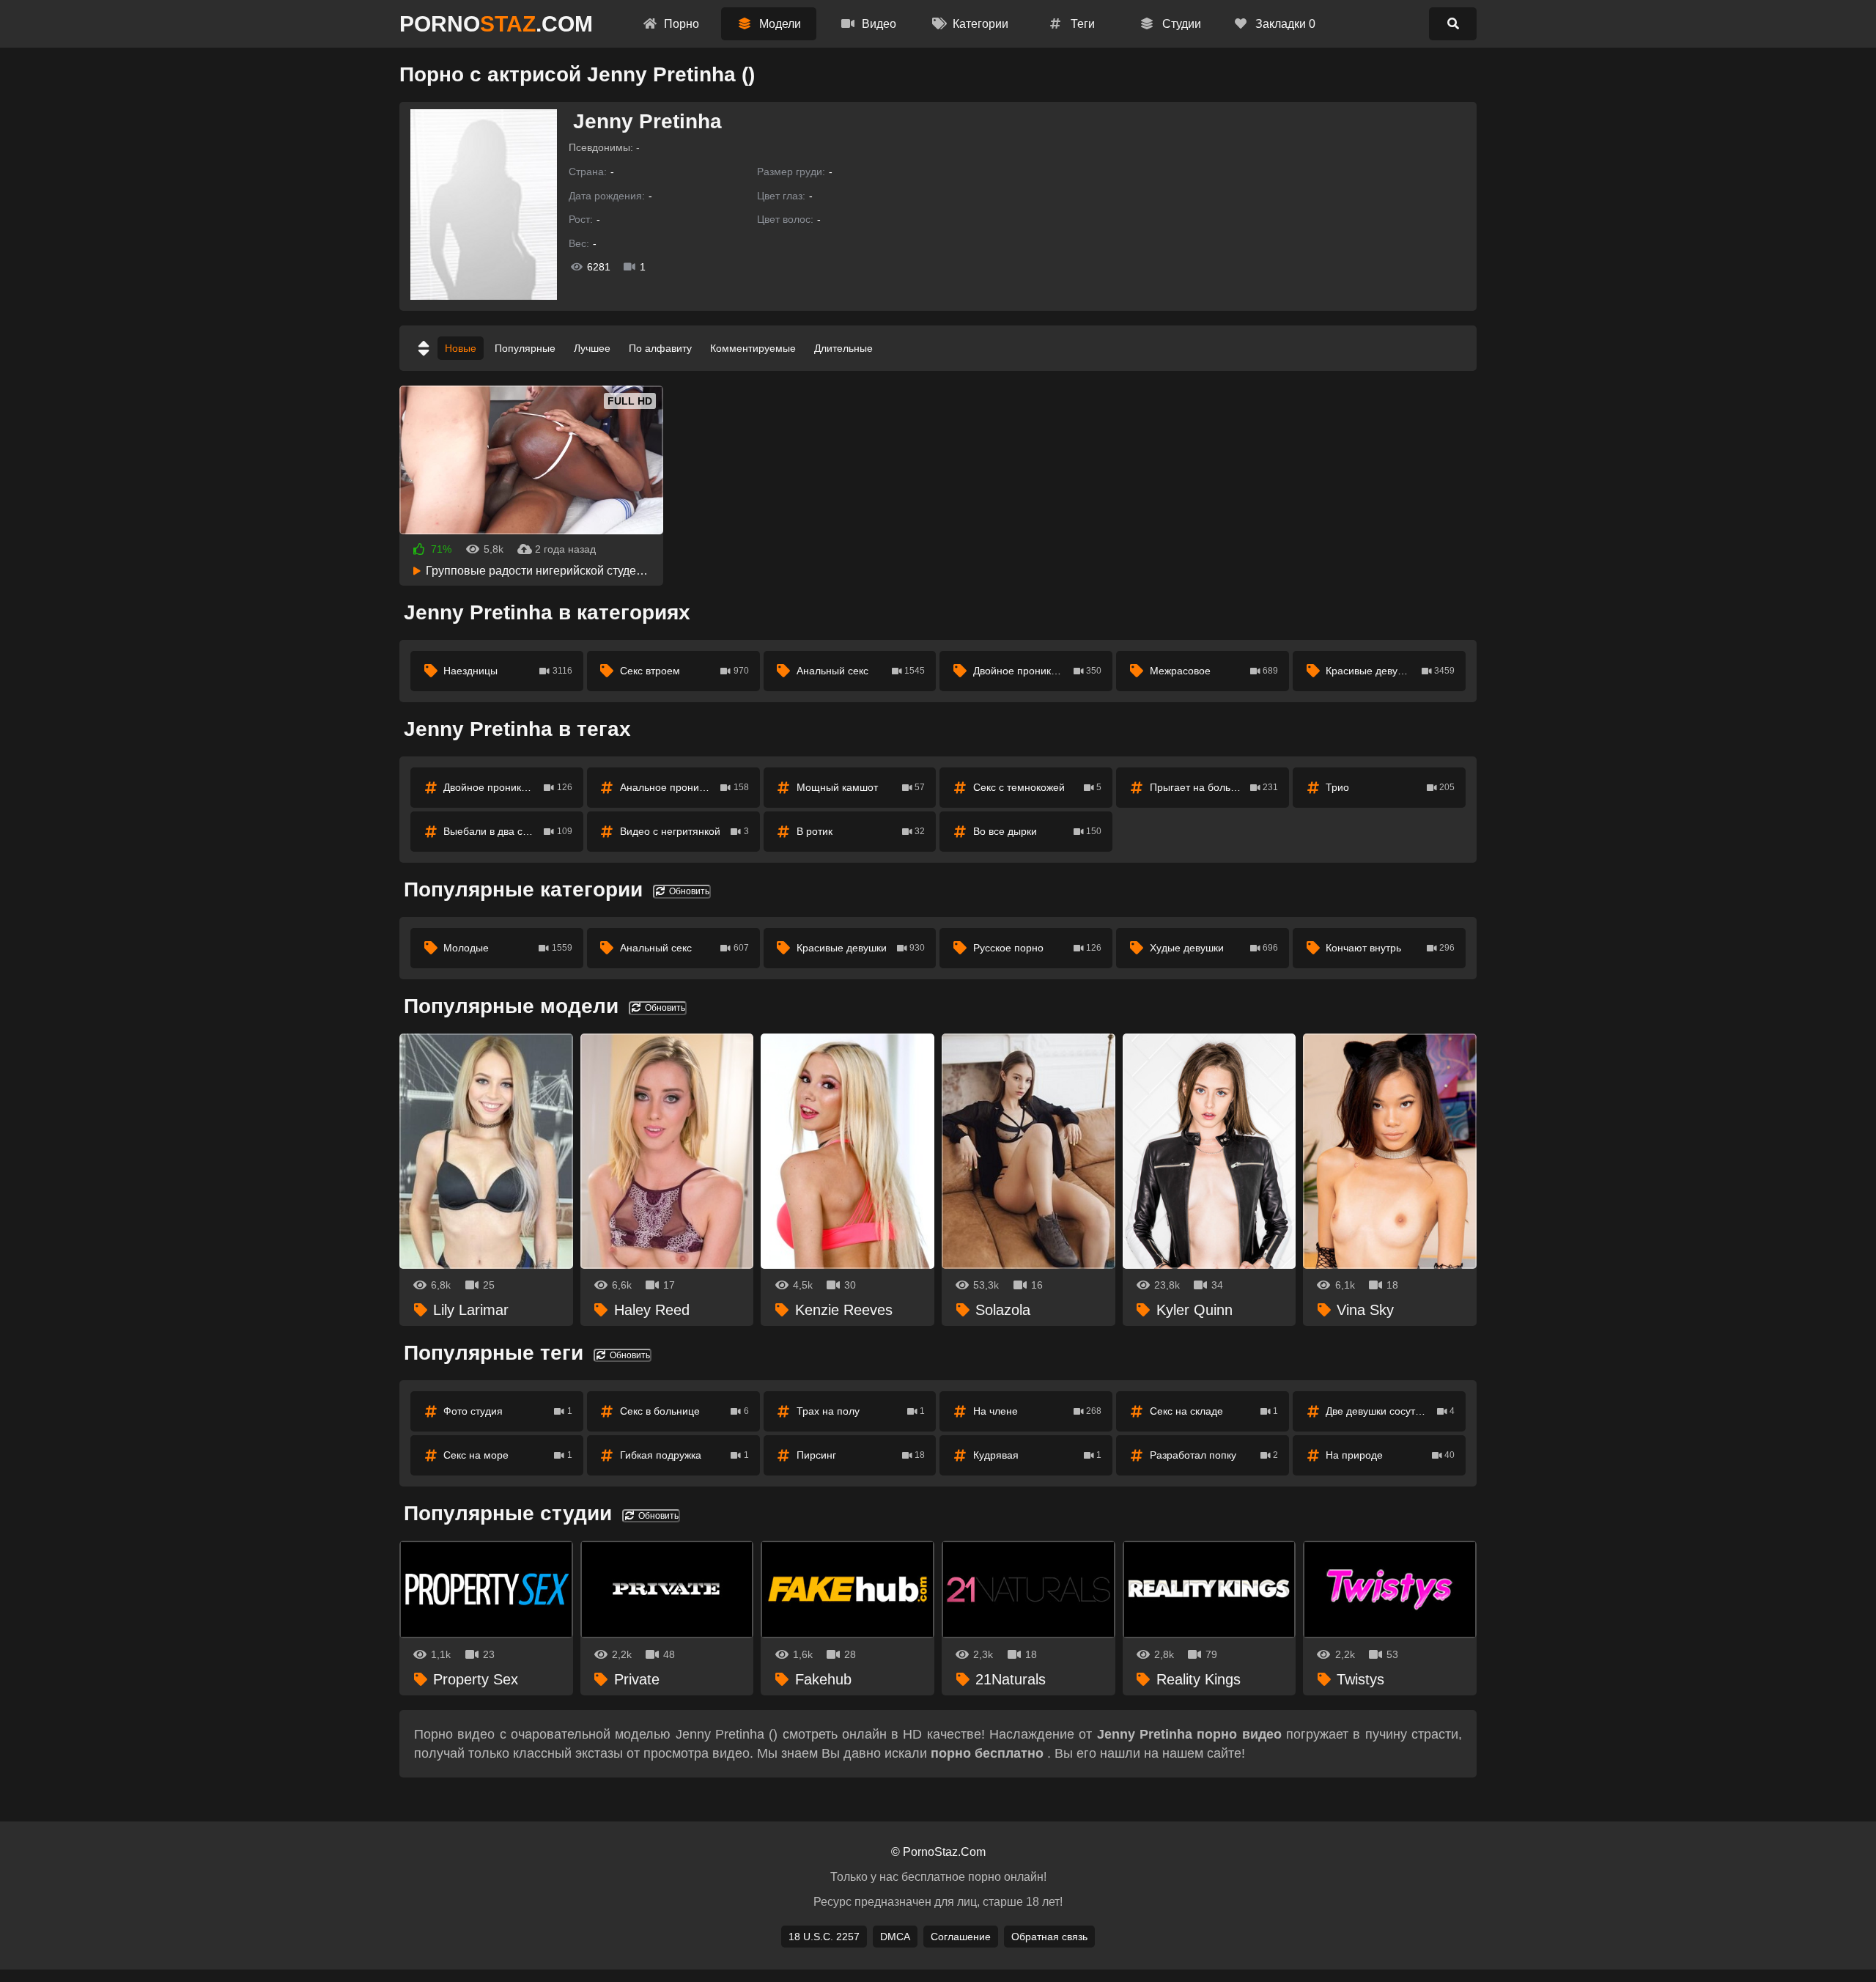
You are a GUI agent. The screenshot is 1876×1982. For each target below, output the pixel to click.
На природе (1390, 1455)
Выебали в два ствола (508, 831)
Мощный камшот (861, 787)
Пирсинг (861, 1455)
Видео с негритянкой (684, 831)
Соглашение (961, 1937)
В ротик (861, 831)
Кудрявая (1038, 1455)
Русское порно (1038, 948)
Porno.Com (496, 24)
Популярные (525, 348)
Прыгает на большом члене (1216, 787)
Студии (1180, 24)
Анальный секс (861, 671)
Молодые (508, 948)
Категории (979, 24)
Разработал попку (1214, 1455)
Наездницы (508, 671)
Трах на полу (861, 1411)
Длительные (843, 348)
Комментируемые (753, 348)
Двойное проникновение (1038, 671)
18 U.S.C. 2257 (824, 1937)
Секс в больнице (684, 1411)
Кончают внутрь (1390, 948)
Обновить (688, 891)
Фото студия (508, 1411)
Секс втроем (684, 671)
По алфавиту (660, 348)
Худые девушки (1214, 948)
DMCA (895, 1937)
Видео (878, 24)
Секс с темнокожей (1038, 787)
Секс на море (508, 1455)
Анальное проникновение (684, 787)
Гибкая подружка (684, 1455)
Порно (680, 24)
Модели (779, 24)
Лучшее (592, 348)
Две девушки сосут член (1390, 1411)
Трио (1390, 787)
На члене (1038, 1411)
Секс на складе (1214, 1411)
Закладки (1284, 24)
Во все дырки (1038, 831)
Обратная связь (1049, 1937)
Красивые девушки (1390, 671)
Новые (461, 348)
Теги (1081, 24)
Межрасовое (1214, 671)
